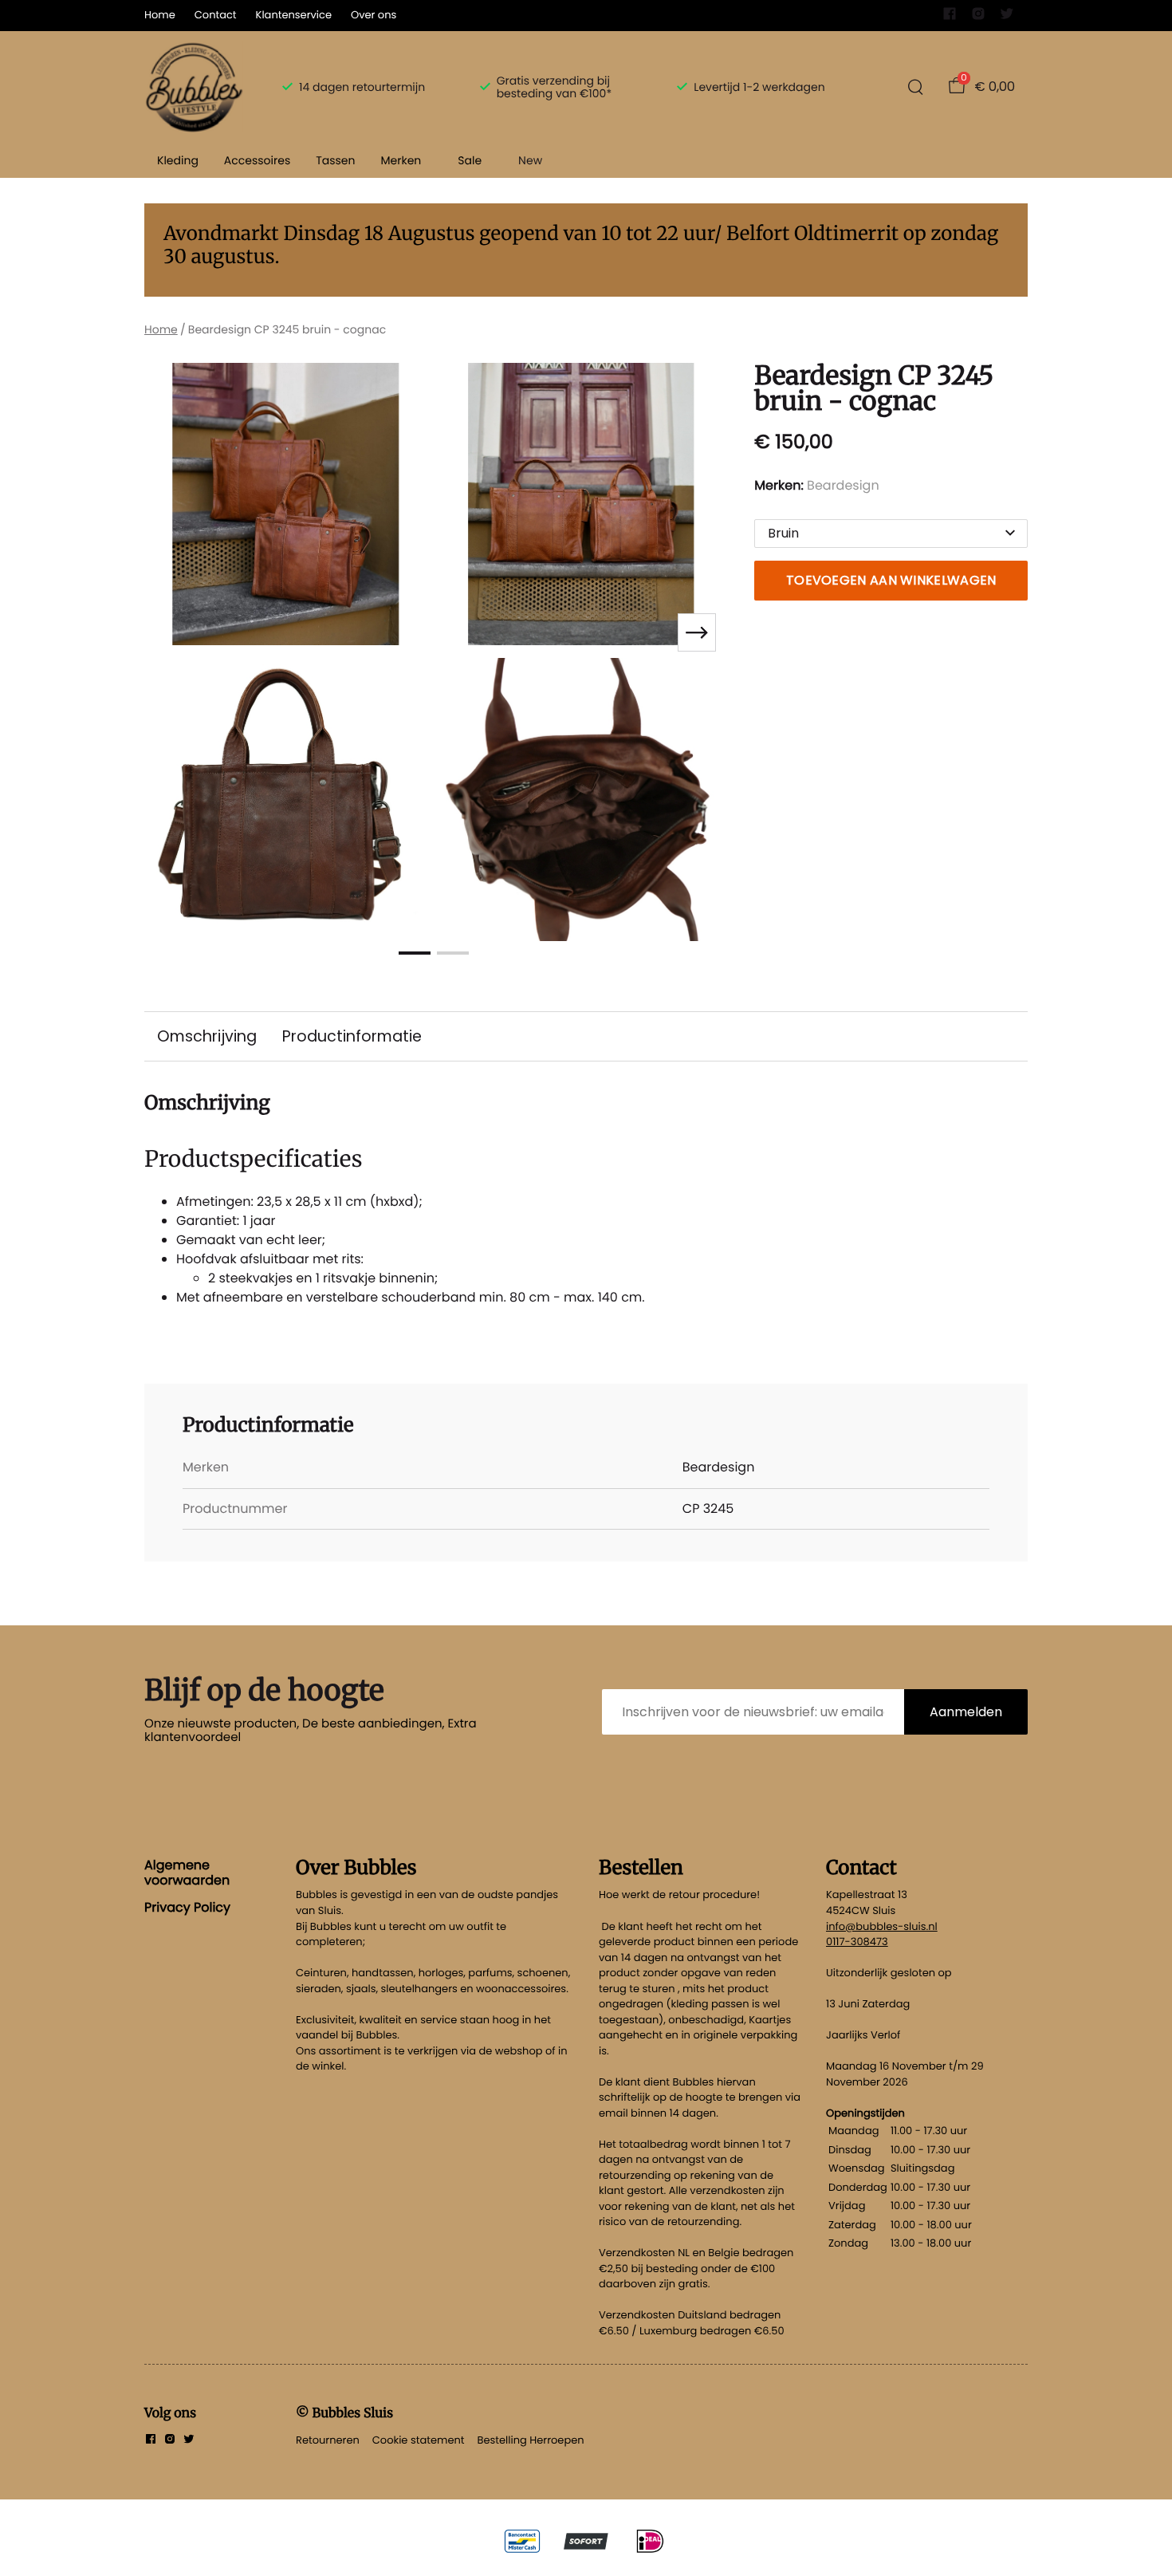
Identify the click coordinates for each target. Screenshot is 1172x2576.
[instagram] (978, 17)
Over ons (374, 15)
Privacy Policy (187, 1907)
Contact (216, 15)
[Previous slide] (170, 632)
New (530, 160)
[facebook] (950, 17)
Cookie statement (419, 2440)
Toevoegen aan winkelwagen (891, 580)
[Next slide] (697, 632)
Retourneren (328, 2440)
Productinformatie (352, 1036)
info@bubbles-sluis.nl (882, 1926)
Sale (470, 160)
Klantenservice (294, 15)
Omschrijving (207, 1036)
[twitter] (1007, 17)
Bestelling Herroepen (531, 2440)
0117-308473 (857, 1942)
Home (160, 15)
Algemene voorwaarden (187, 1872)
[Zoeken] (915, 87)
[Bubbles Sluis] (194, 87)
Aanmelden (966, 1712)
